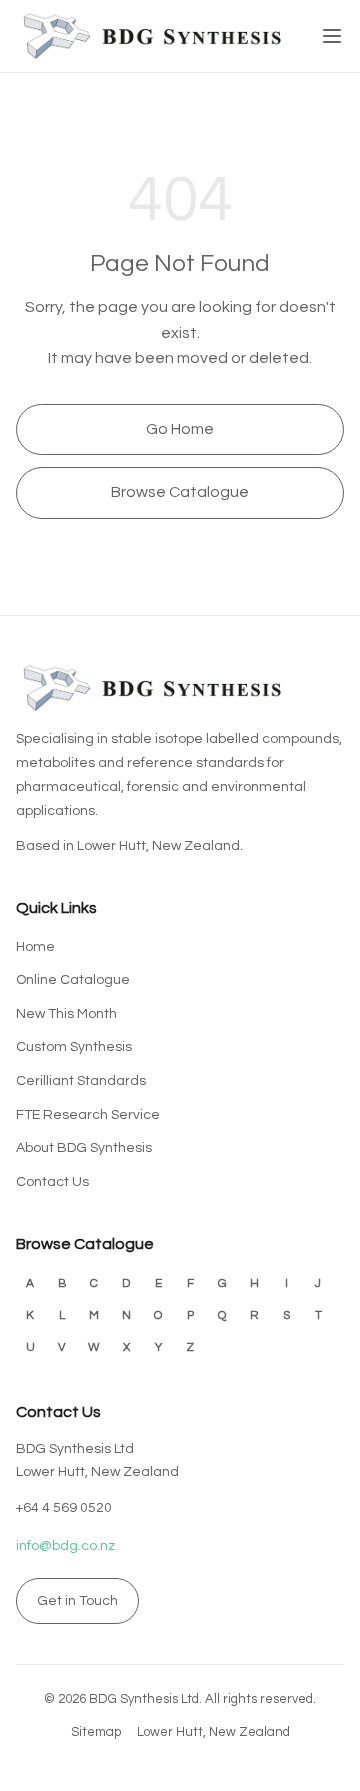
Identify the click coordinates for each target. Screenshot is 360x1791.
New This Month (66, 1014)
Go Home (180, 429)
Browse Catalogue (180, 492)
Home (35, 947)
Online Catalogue (73, 980)
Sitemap (96, 1732)
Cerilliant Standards (81, 1081)
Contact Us (52, 1182)
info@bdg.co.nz (65, 1546)
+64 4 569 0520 (64, 1508)
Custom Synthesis (74, 1047)
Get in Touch (77, 1601)
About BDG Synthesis (84, 1148)
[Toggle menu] (332, 36)
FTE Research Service (88, 1115)
